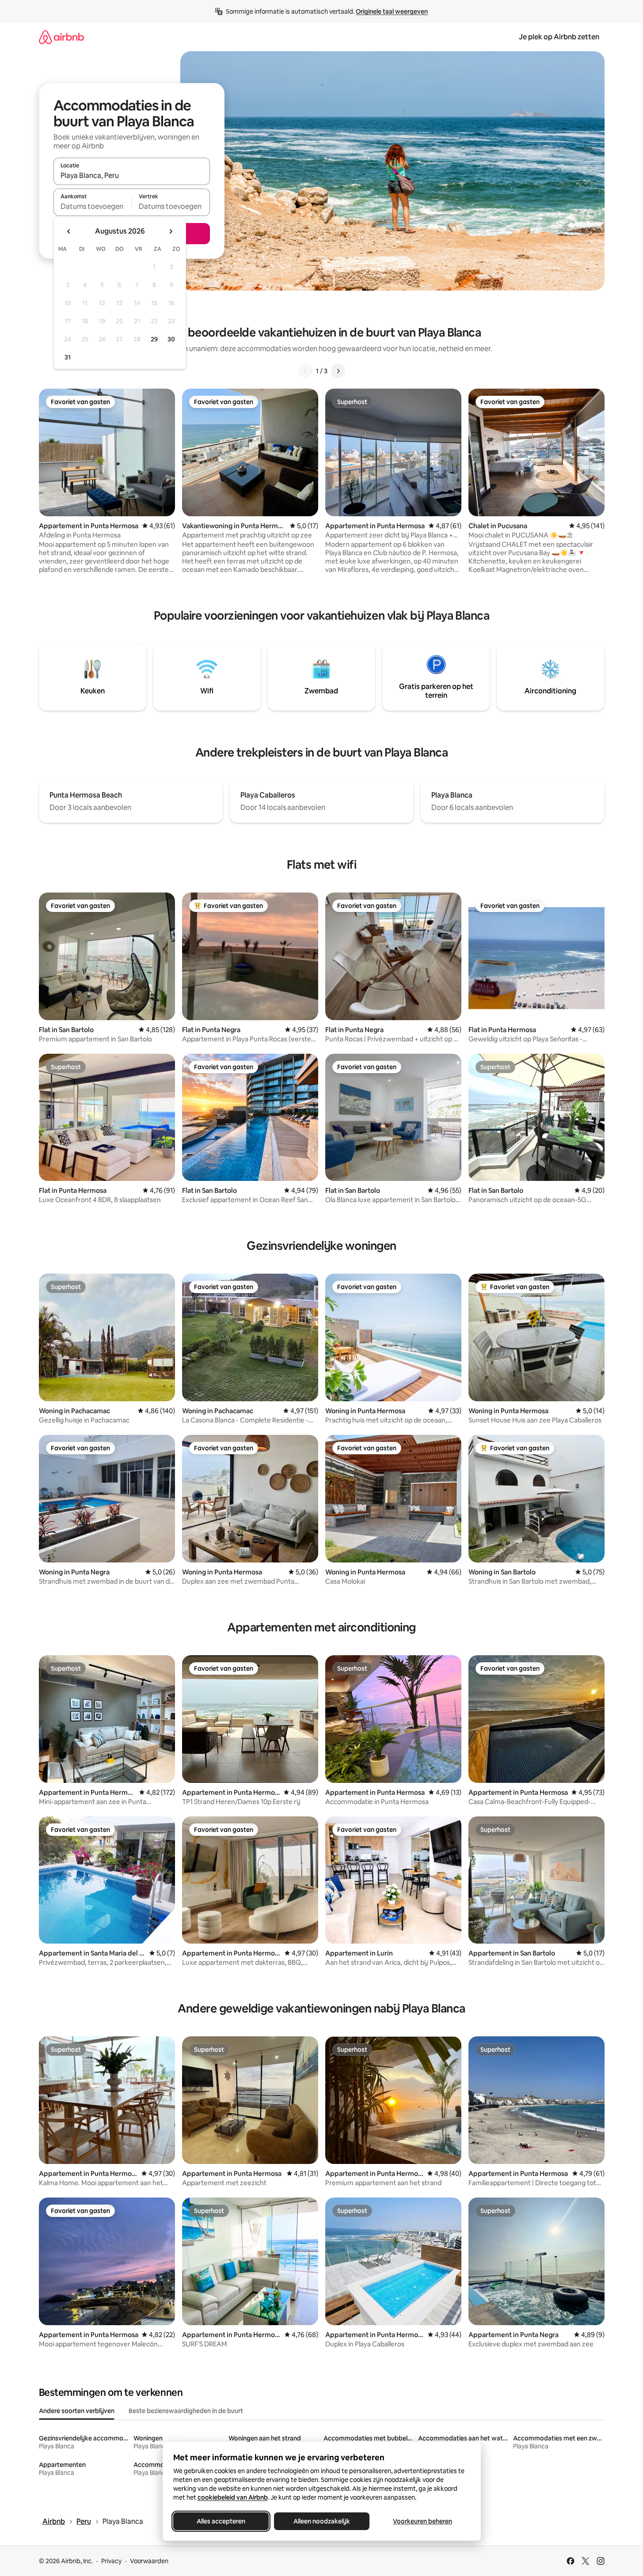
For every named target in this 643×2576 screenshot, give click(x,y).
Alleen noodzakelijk (322, 2521)
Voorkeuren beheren (422, 2521)
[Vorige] (305, 371)
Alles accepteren (221, 2521)
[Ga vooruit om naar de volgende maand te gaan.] (171, 231)
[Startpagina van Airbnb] (61, 37)
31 (68, 357)
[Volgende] (338, 371)
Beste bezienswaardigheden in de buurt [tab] (186, 2411)
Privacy (111, 2561)
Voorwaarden (149, 2561)
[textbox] (93, 206)
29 (154, 339)
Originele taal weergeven (392, 11)
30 (171, 339)
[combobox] (132, 175)
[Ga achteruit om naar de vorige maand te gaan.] (69, 231)
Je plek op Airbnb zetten (559, 37)
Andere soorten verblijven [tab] (77, 2411)
